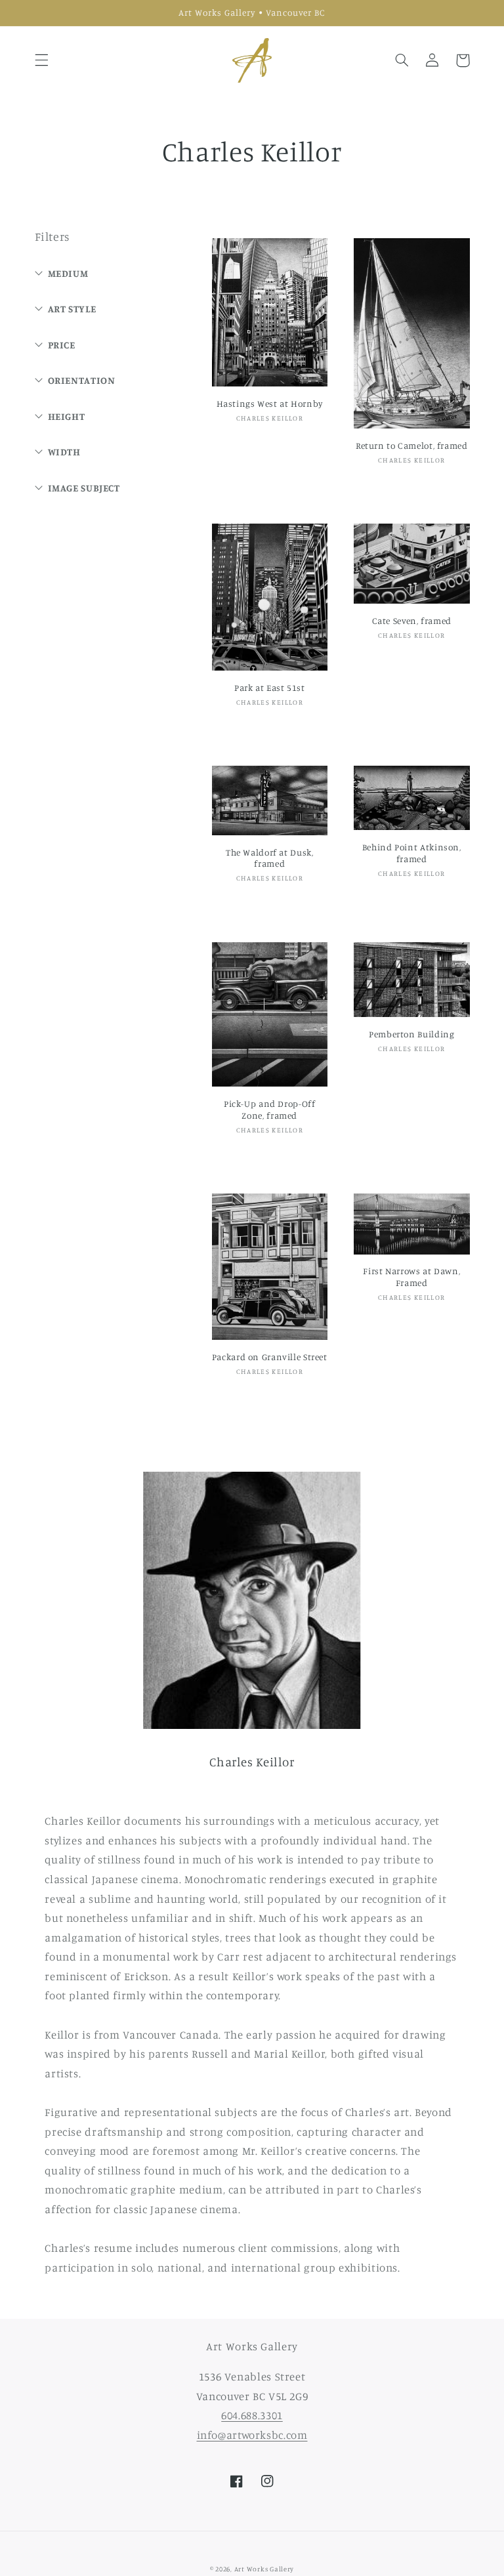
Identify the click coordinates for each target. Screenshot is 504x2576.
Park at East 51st (270, 688)
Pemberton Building (411, 1034)
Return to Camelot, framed (412, 446)
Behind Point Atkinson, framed (412, 853)
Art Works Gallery (264, 2569)
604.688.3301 (252, 2415)
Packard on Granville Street (270, 1357)
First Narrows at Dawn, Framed (411, 1277)
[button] (41, 60)
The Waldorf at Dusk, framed (270, 858)
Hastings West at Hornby (270, 404)
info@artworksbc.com (252, 2435)
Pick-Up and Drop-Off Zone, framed (270, 1110)
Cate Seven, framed (412, 621)
